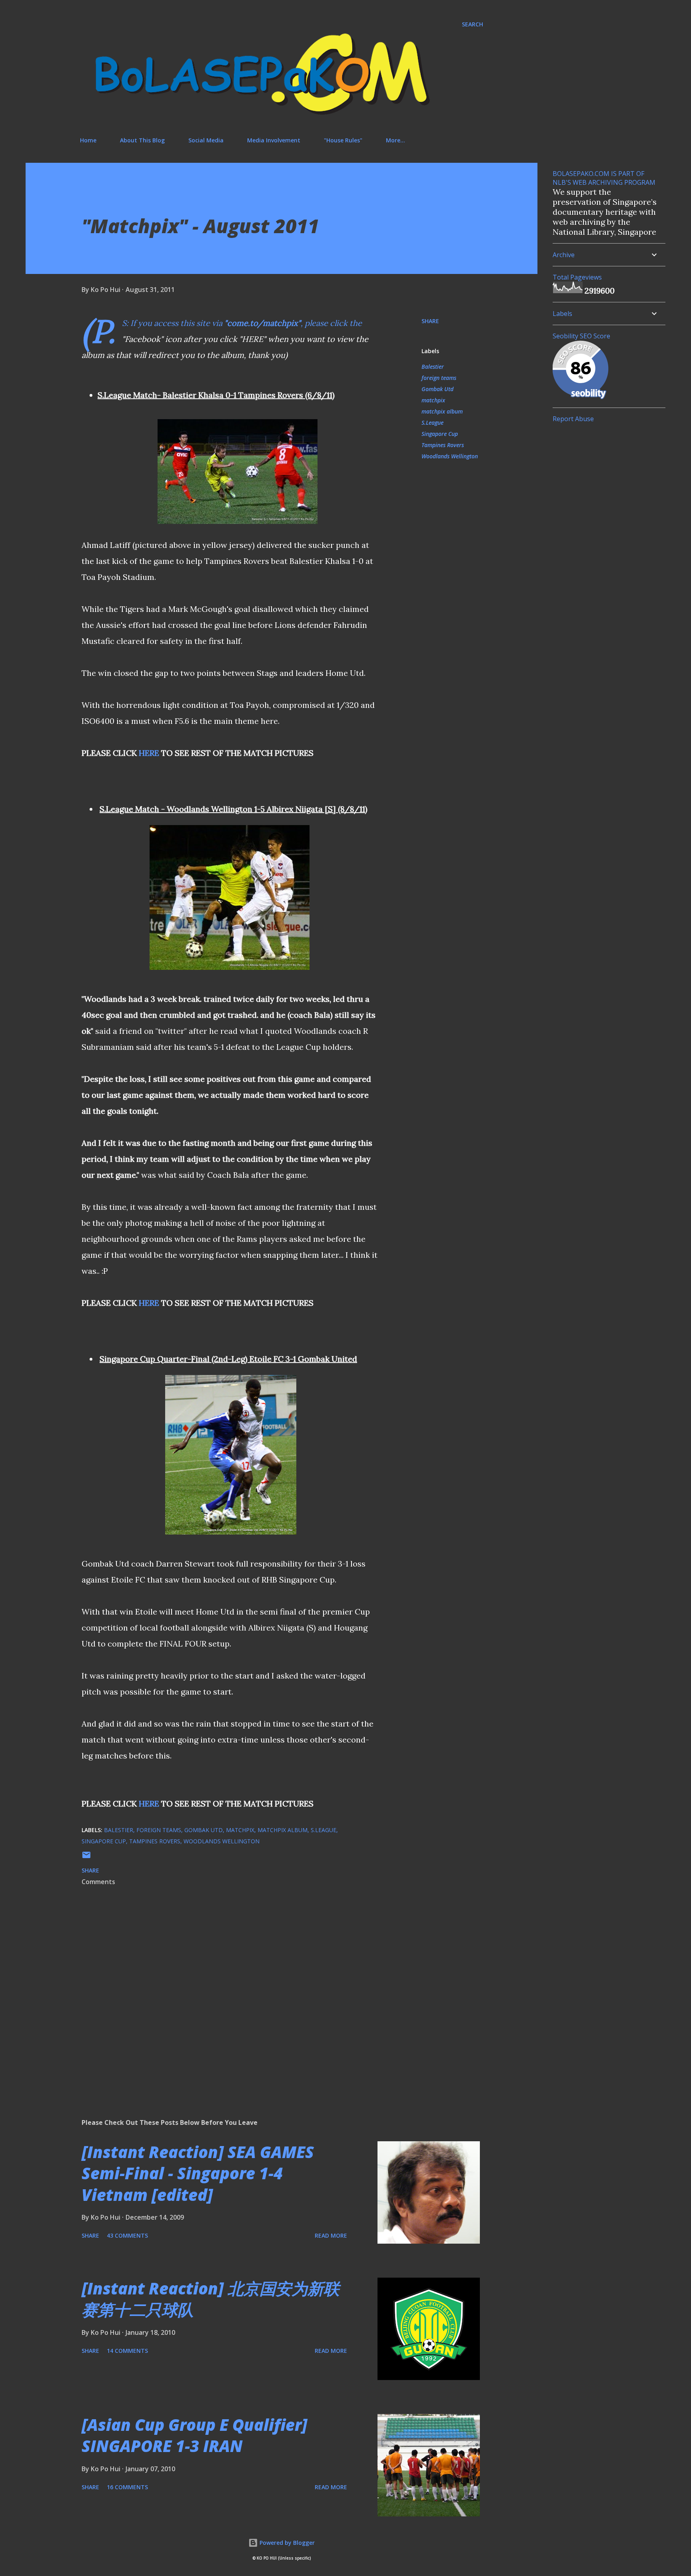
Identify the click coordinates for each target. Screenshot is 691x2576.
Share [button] (430, 321)
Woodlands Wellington (450, 456)
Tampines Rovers (443, 445)
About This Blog (142, 140)
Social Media (206, 140)
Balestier (433, 367)
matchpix (433, 400)
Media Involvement (274, 140)
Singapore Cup (440, 434)
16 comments (127, 2487)
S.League (432, 423)
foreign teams (439, 378)
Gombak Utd (437, 389)
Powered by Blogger (286, 2543)
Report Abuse (573, 419)
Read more (331, 2235)
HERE (149, 753)
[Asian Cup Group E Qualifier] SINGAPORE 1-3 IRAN (194, 2435)
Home (88, 140)
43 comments (127, 2235)
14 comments (127, 2351)
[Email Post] (86, 1858)
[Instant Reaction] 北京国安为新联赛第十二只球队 (211, 2299)
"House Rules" (343, 140)
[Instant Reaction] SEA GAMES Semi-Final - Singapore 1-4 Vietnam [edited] (198, 2173)
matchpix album (442, 411)
